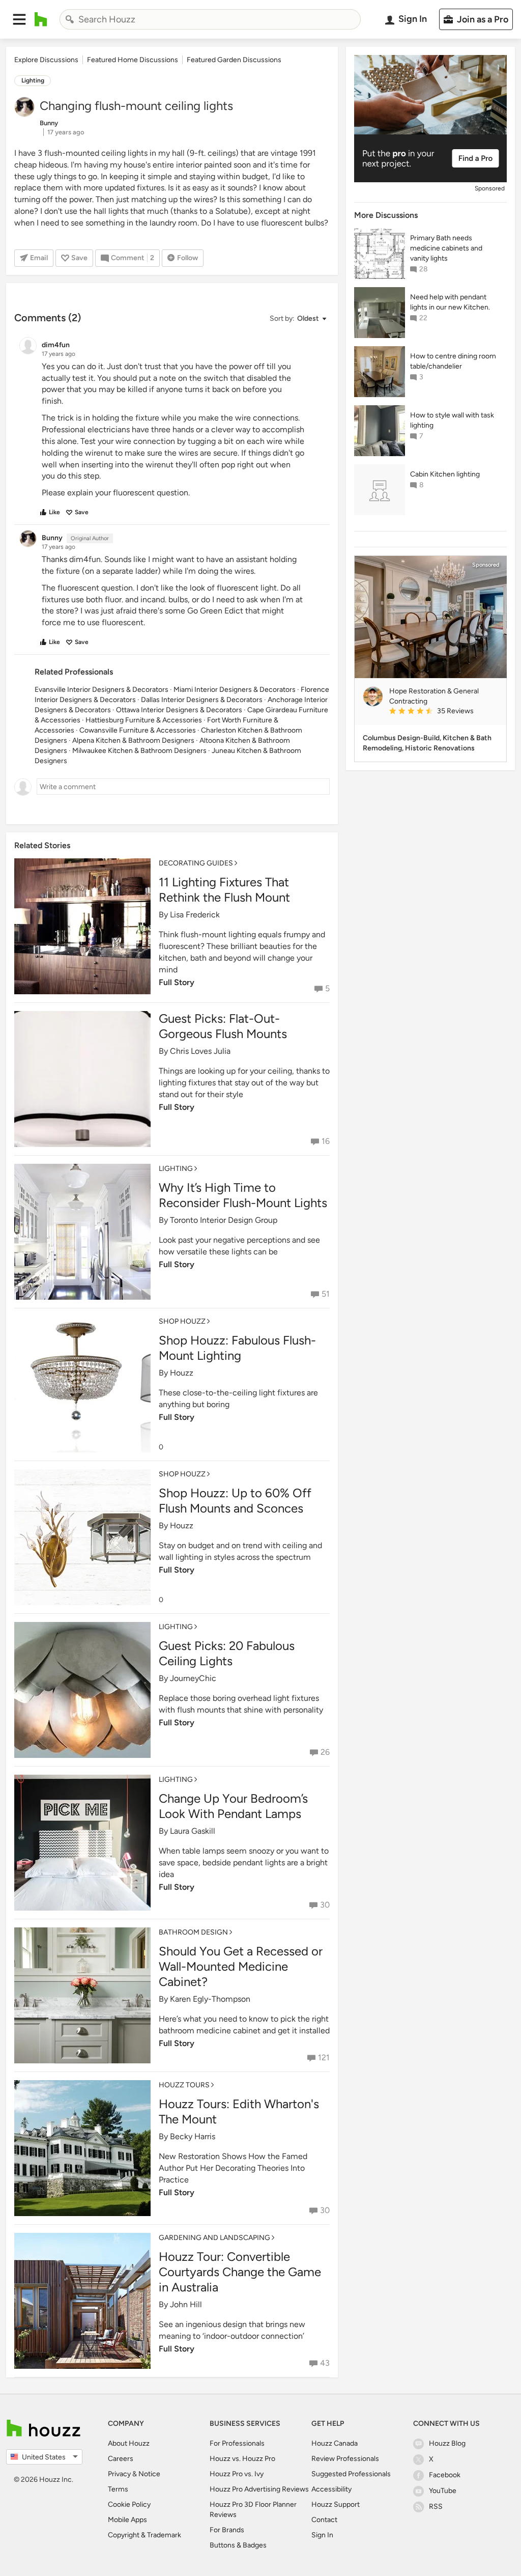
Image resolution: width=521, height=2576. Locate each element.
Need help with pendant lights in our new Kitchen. (450, 302)
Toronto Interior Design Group (224, 1220)
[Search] (70, 19)
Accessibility (331, 2489)
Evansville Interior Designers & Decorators (102, 690)
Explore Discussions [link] (46, 60)
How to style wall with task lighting (452, 420)
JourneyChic (193, 1678)
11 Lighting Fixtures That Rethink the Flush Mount (224, 890)
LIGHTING (176, 1169)
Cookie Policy (129, 2504)
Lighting (33, 80)
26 (325, 1752)
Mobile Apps (127, 2520)
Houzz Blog (447, 2443)
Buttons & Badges (238, 2545)
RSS (436, 2507)
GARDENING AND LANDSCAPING (214, 2238)
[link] (444, 712)
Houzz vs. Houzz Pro (242, 2459)
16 (326, 1141)
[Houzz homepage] (41, 19)
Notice (149, 2474)
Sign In (322, 2535)
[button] (19, 19)
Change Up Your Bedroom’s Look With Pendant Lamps (233, 1806)
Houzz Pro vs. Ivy (237, 2474)
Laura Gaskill (193, 1831)
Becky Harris (193, 2136)
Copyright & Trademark (144, 2535)
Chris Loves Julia (200, 1051)
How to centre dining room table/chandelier (453, 361)
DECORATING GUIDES (196, 863)
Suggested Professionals (351, 2474)
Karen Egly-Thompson (210, 1999)
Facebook (445, 2475)
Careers (121, 2459)
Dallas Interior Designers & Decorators (202, 700)
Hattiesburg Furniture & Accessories (144, 720)
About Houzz (129, 2443)
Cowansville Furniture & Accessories (138, 730)
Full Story (177, 1107)
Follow (187, 258)
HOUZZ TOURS (184, 2085)
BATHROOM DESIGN (193, 1932)
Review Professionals (345, 2459)
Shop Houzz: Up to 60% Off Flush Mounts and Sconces (235, 1501)
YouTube (443, 2491)
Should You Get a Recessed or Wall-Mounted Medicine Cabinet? (241, 1966)
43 (325, 2363)
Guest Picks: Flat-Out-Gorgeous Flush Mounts (223, 1026)
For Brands (227, 2530)
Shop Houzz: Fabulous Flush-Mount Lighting (237, 1348)
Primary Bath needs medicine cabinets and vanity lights (446, 248)
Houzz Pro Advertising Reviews (259, 2489)
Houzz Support (336, 2504)
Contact (324, 2520)
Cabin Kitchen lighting (445, 474)
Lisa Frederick (195, 915)
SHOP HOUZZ (182, 1321)
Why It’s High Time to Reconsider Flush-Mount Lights (243, 1195)
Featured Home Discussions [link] (133, 60)
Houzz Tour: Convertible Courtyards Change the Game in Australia (240, 2272)
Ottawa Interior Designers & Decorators (179, 710)
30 (325, 1905)
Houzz (182, 1373)
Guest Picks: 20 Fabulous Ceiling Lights (227, 1653)
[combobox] (210, 19)
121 (324, 2057)
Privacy (119, 2474)
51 (326, 1294)
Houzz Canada (335, 2443)
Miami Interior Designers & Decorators (235, 690)
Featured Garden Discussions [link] (234, 60)
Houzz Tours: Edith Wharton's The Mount (239, 2111)
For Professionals (237, 2443)
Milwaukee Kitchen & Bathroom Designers (139, 751)
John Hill (186, 2304)
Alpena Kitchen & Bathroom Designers (133, 740)
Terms (118, 2489)
